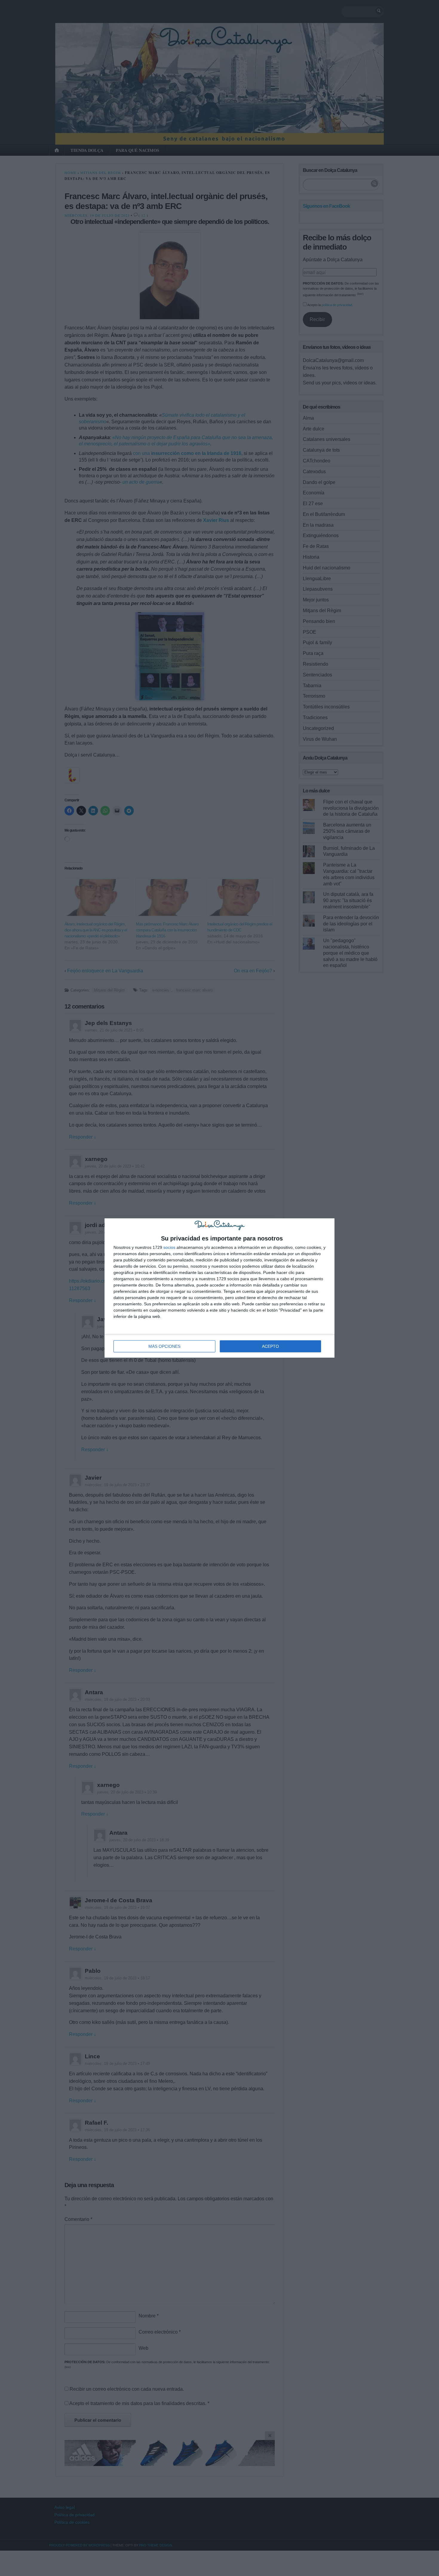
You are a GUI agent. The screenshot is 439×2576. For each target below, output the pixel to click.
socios (169, 1247)
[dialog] (219, 1288)
